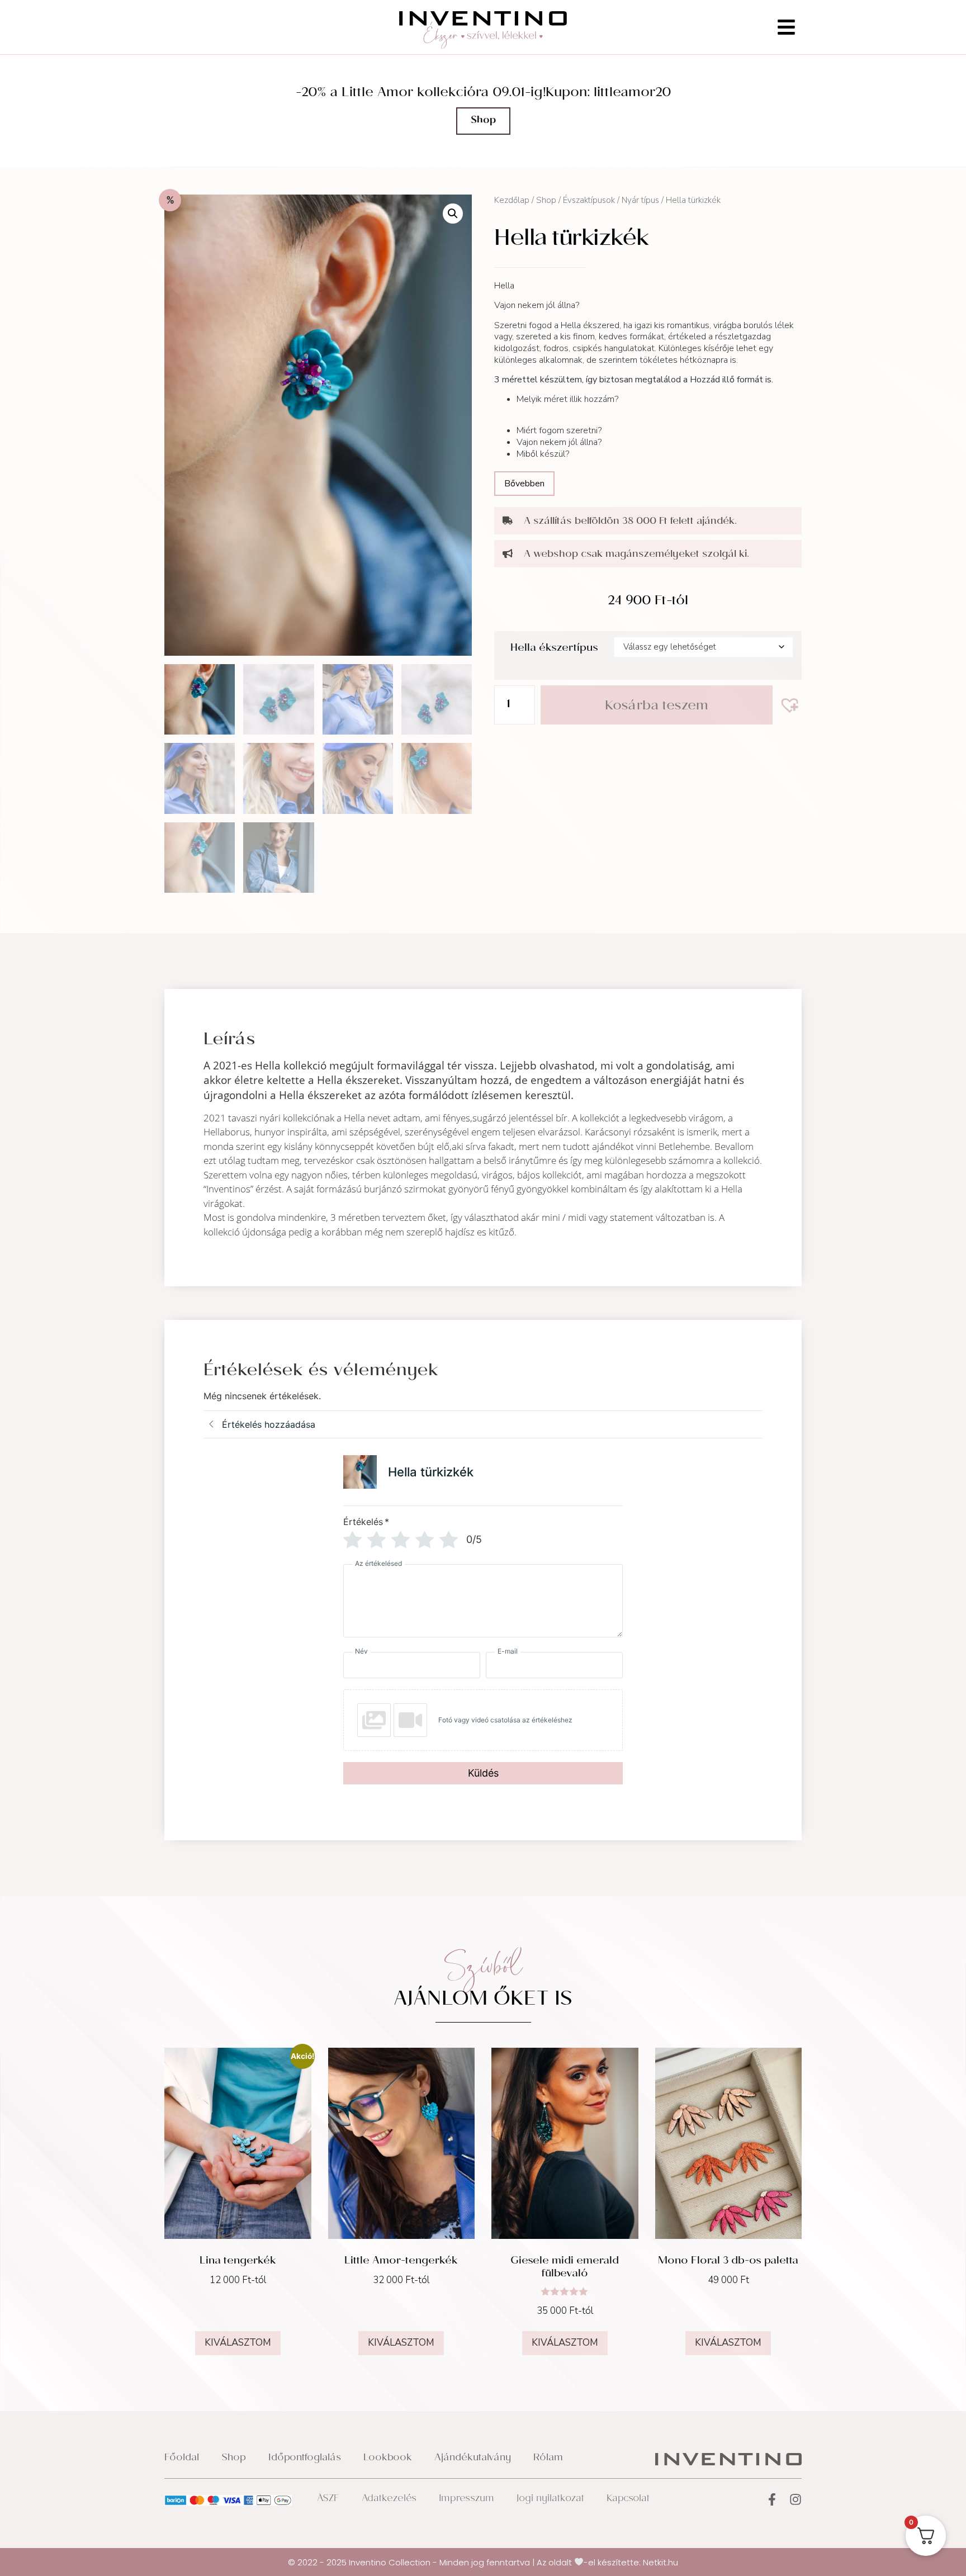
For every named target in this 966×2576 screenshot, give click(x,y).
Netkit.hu (660, 2562)
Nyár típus (640, 200)
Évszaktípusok (589, 200)
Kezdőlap (512, 200)
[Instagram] (795, 2499)
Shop (546, 200)
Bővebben (524, 484)
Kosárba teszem (657, 707)
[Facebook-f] (772, 2499)
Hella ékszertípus (554, 649)
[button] (453, 214)
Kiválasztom (238, 2343)
